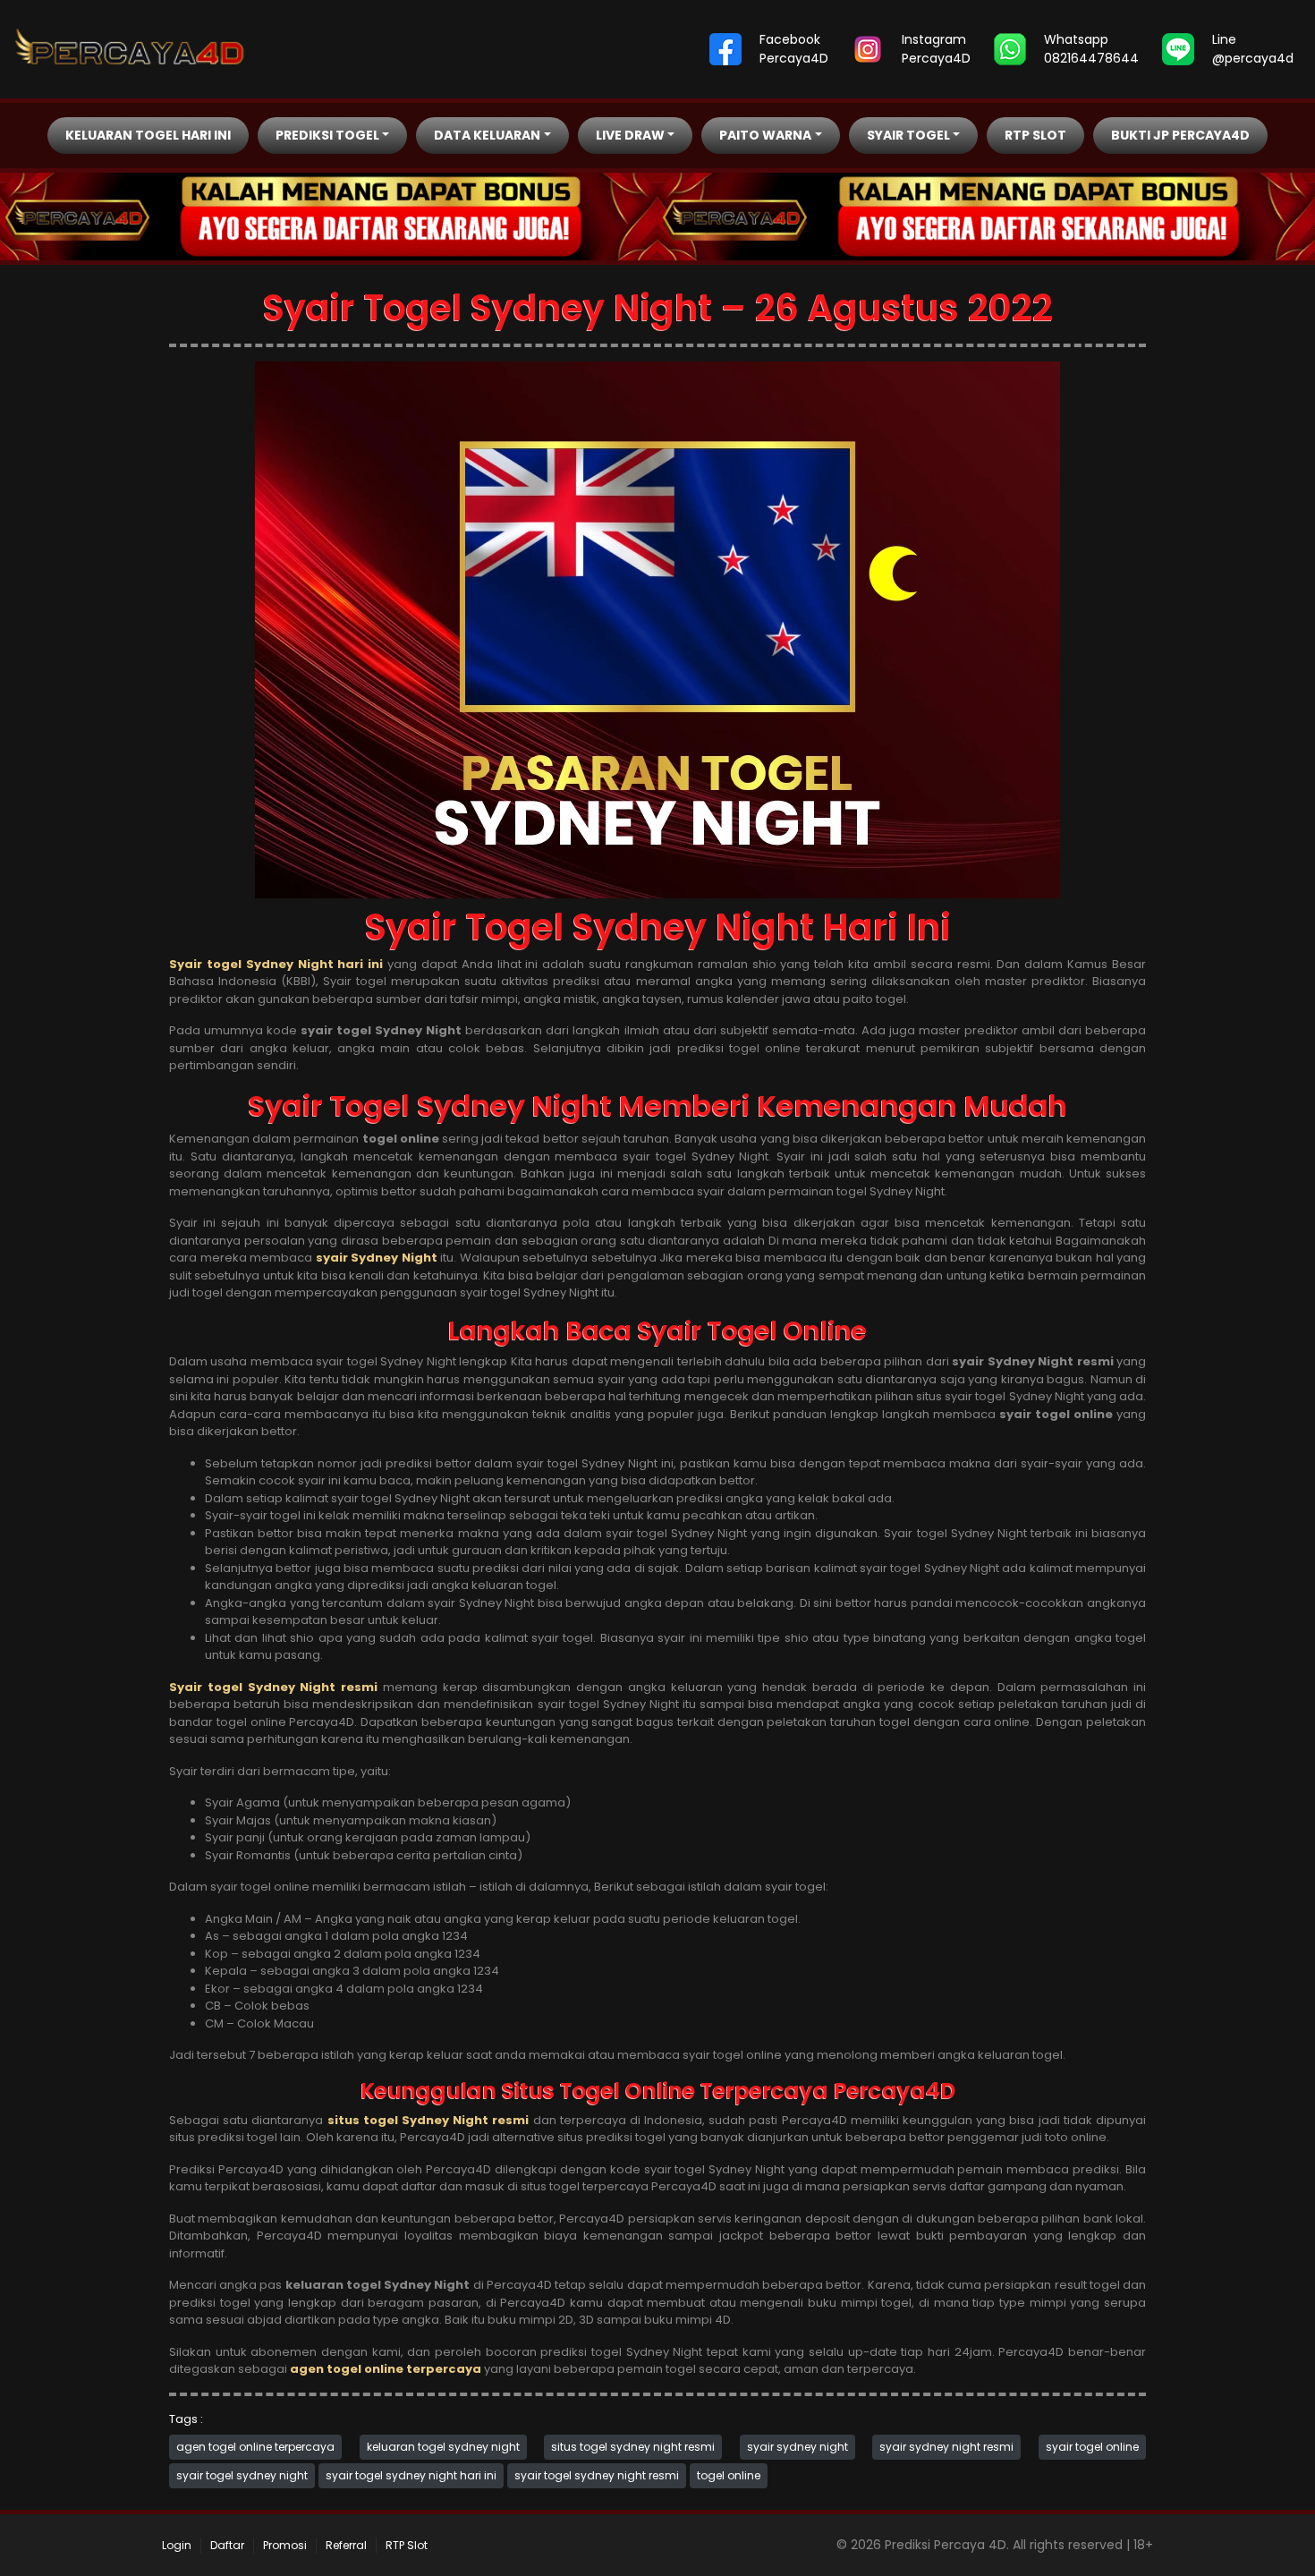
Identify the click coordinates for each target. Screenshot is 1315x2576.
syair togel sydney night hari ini (411, 2475)
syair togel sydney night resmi (597, 2475)
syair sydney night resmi (946, 2447)
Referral (346, 2545)
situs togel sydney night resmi (633, 2447)
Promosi (285, 2545)
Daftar (227, 2545)
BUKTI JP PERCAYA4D (1180, 135)
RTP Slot (1035, 135)
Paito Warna (765, 135)
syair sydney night (797, 2447)
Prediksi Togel (327, 135)
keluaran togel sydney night (443, 2447)
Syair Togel (908, 135)
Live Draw (630, 135)
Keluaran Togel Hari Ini (148, 135)
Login (177, 2545)
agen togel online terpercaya (255, 2447)
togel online (729, 2475)
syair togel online (1092, 2447)
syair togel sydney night (242, 2475)
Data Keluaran (487, 135)
